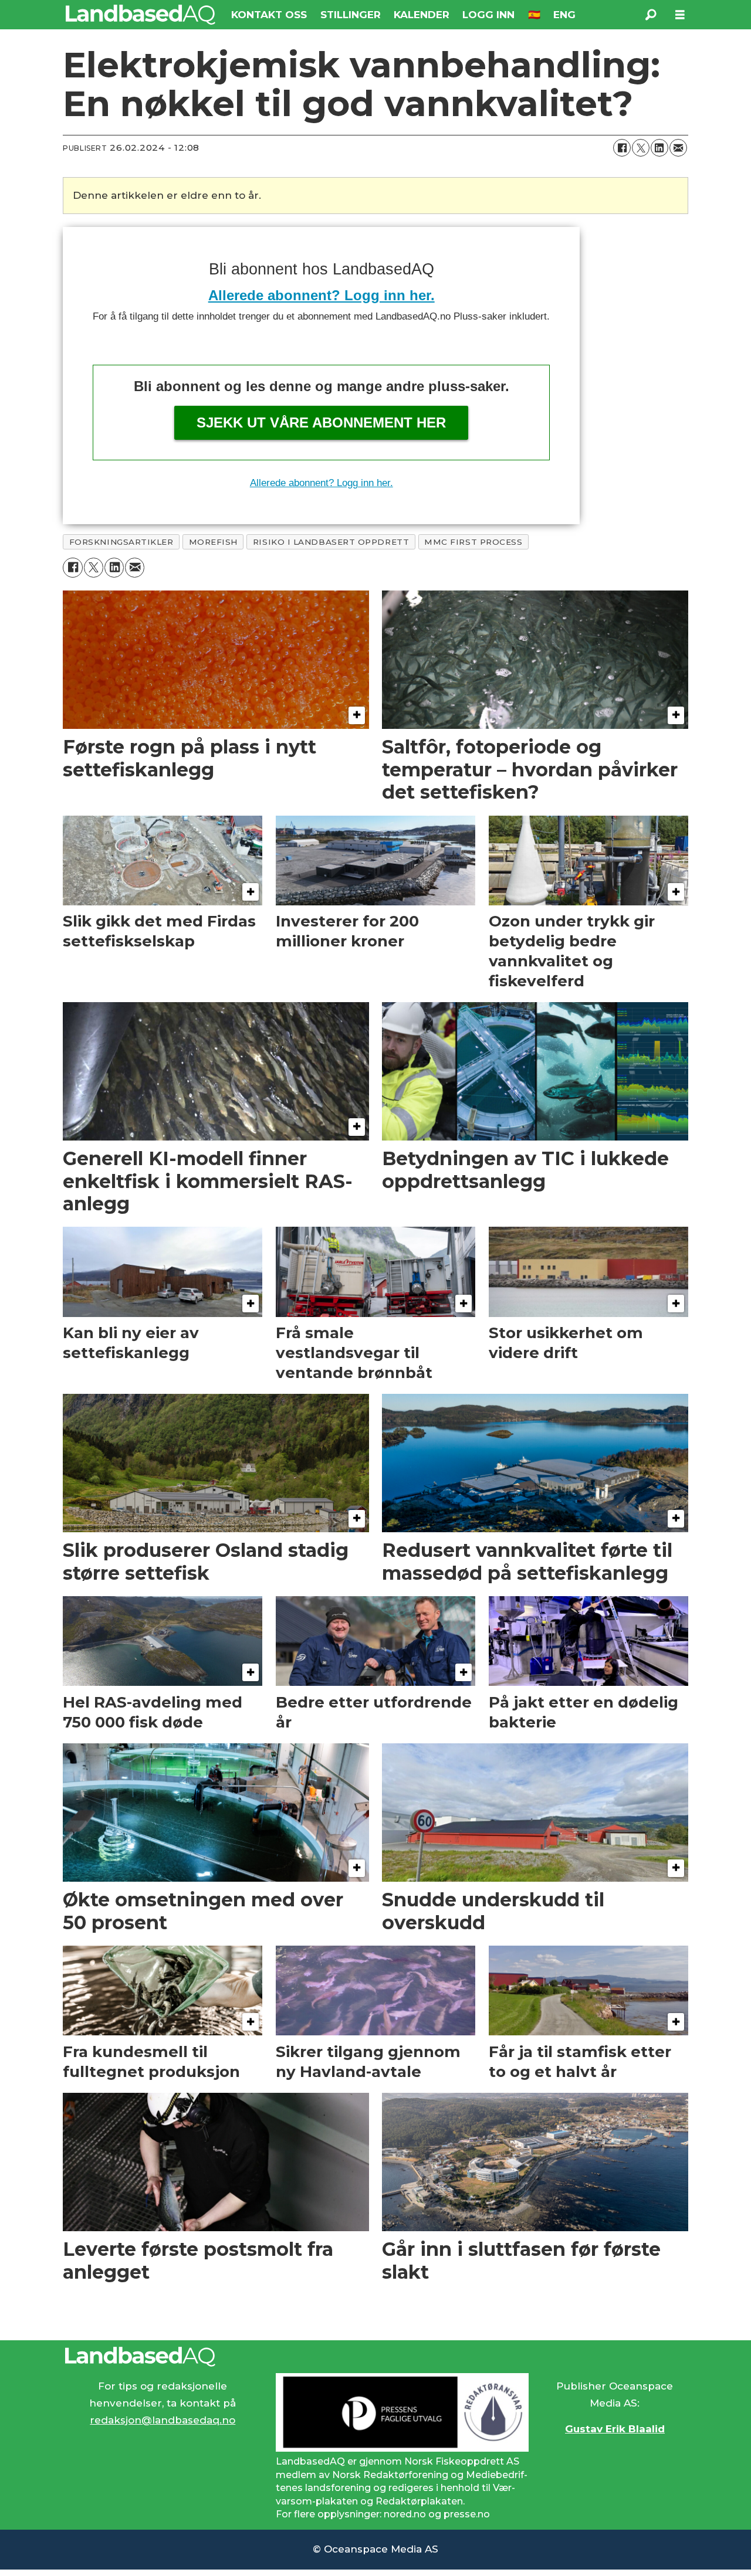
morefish (213, 542)
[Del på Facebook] (622, 148)
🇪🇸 (534, 15)
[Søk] (651, 15)
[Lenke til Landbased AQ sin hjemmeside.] (375, 2357)
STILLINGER (351, 15)
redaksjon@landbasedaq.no (163, 2420)
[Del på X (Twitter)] (641, 148)
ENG (564, 15)
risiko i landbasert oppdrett (331, 542)
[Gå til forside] (141, 15)
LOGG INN (488, 15)
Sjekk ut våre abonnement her (321, 422)
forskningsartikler (121, 542)
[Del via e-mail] (678, 148)
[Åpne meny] (680, 15)
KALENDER (422, 15)
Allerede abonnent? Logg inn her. (322, 295)
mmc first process (473, 542)
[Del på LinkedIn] (659, 148)
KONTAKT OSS (269, 15)
